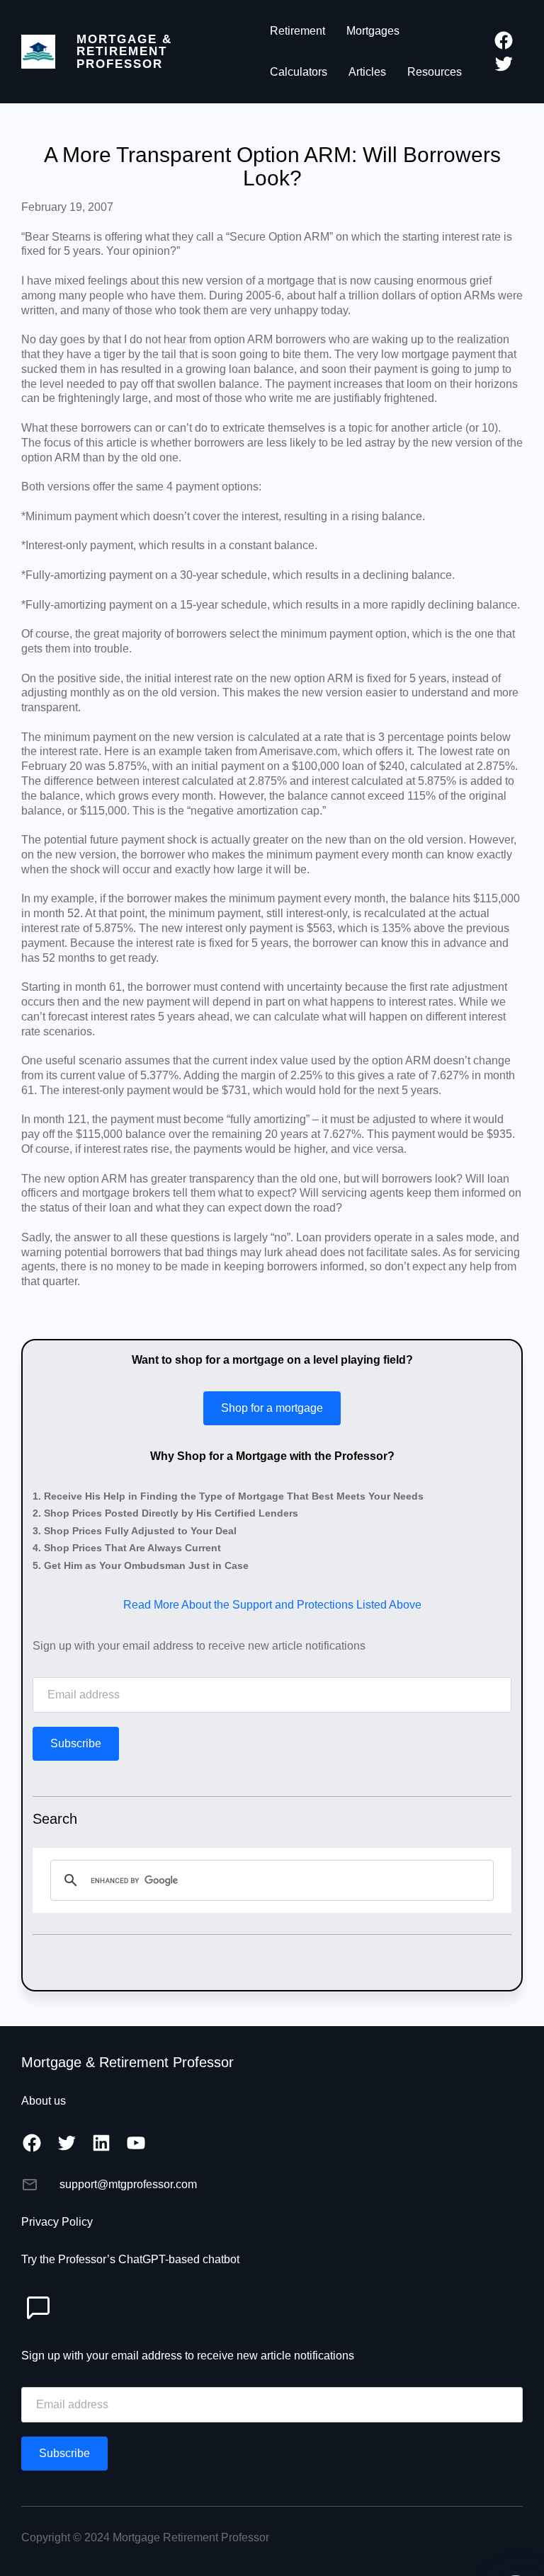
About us (44, 2101)
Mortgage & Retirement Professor (124, 51)
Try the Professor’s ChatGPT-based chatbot (130, 2259)
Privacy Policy (57, 2222)
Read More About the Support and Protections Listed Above (272, 1605)
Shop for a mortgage (272, 1408)
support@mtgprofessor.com (128, 2184)
